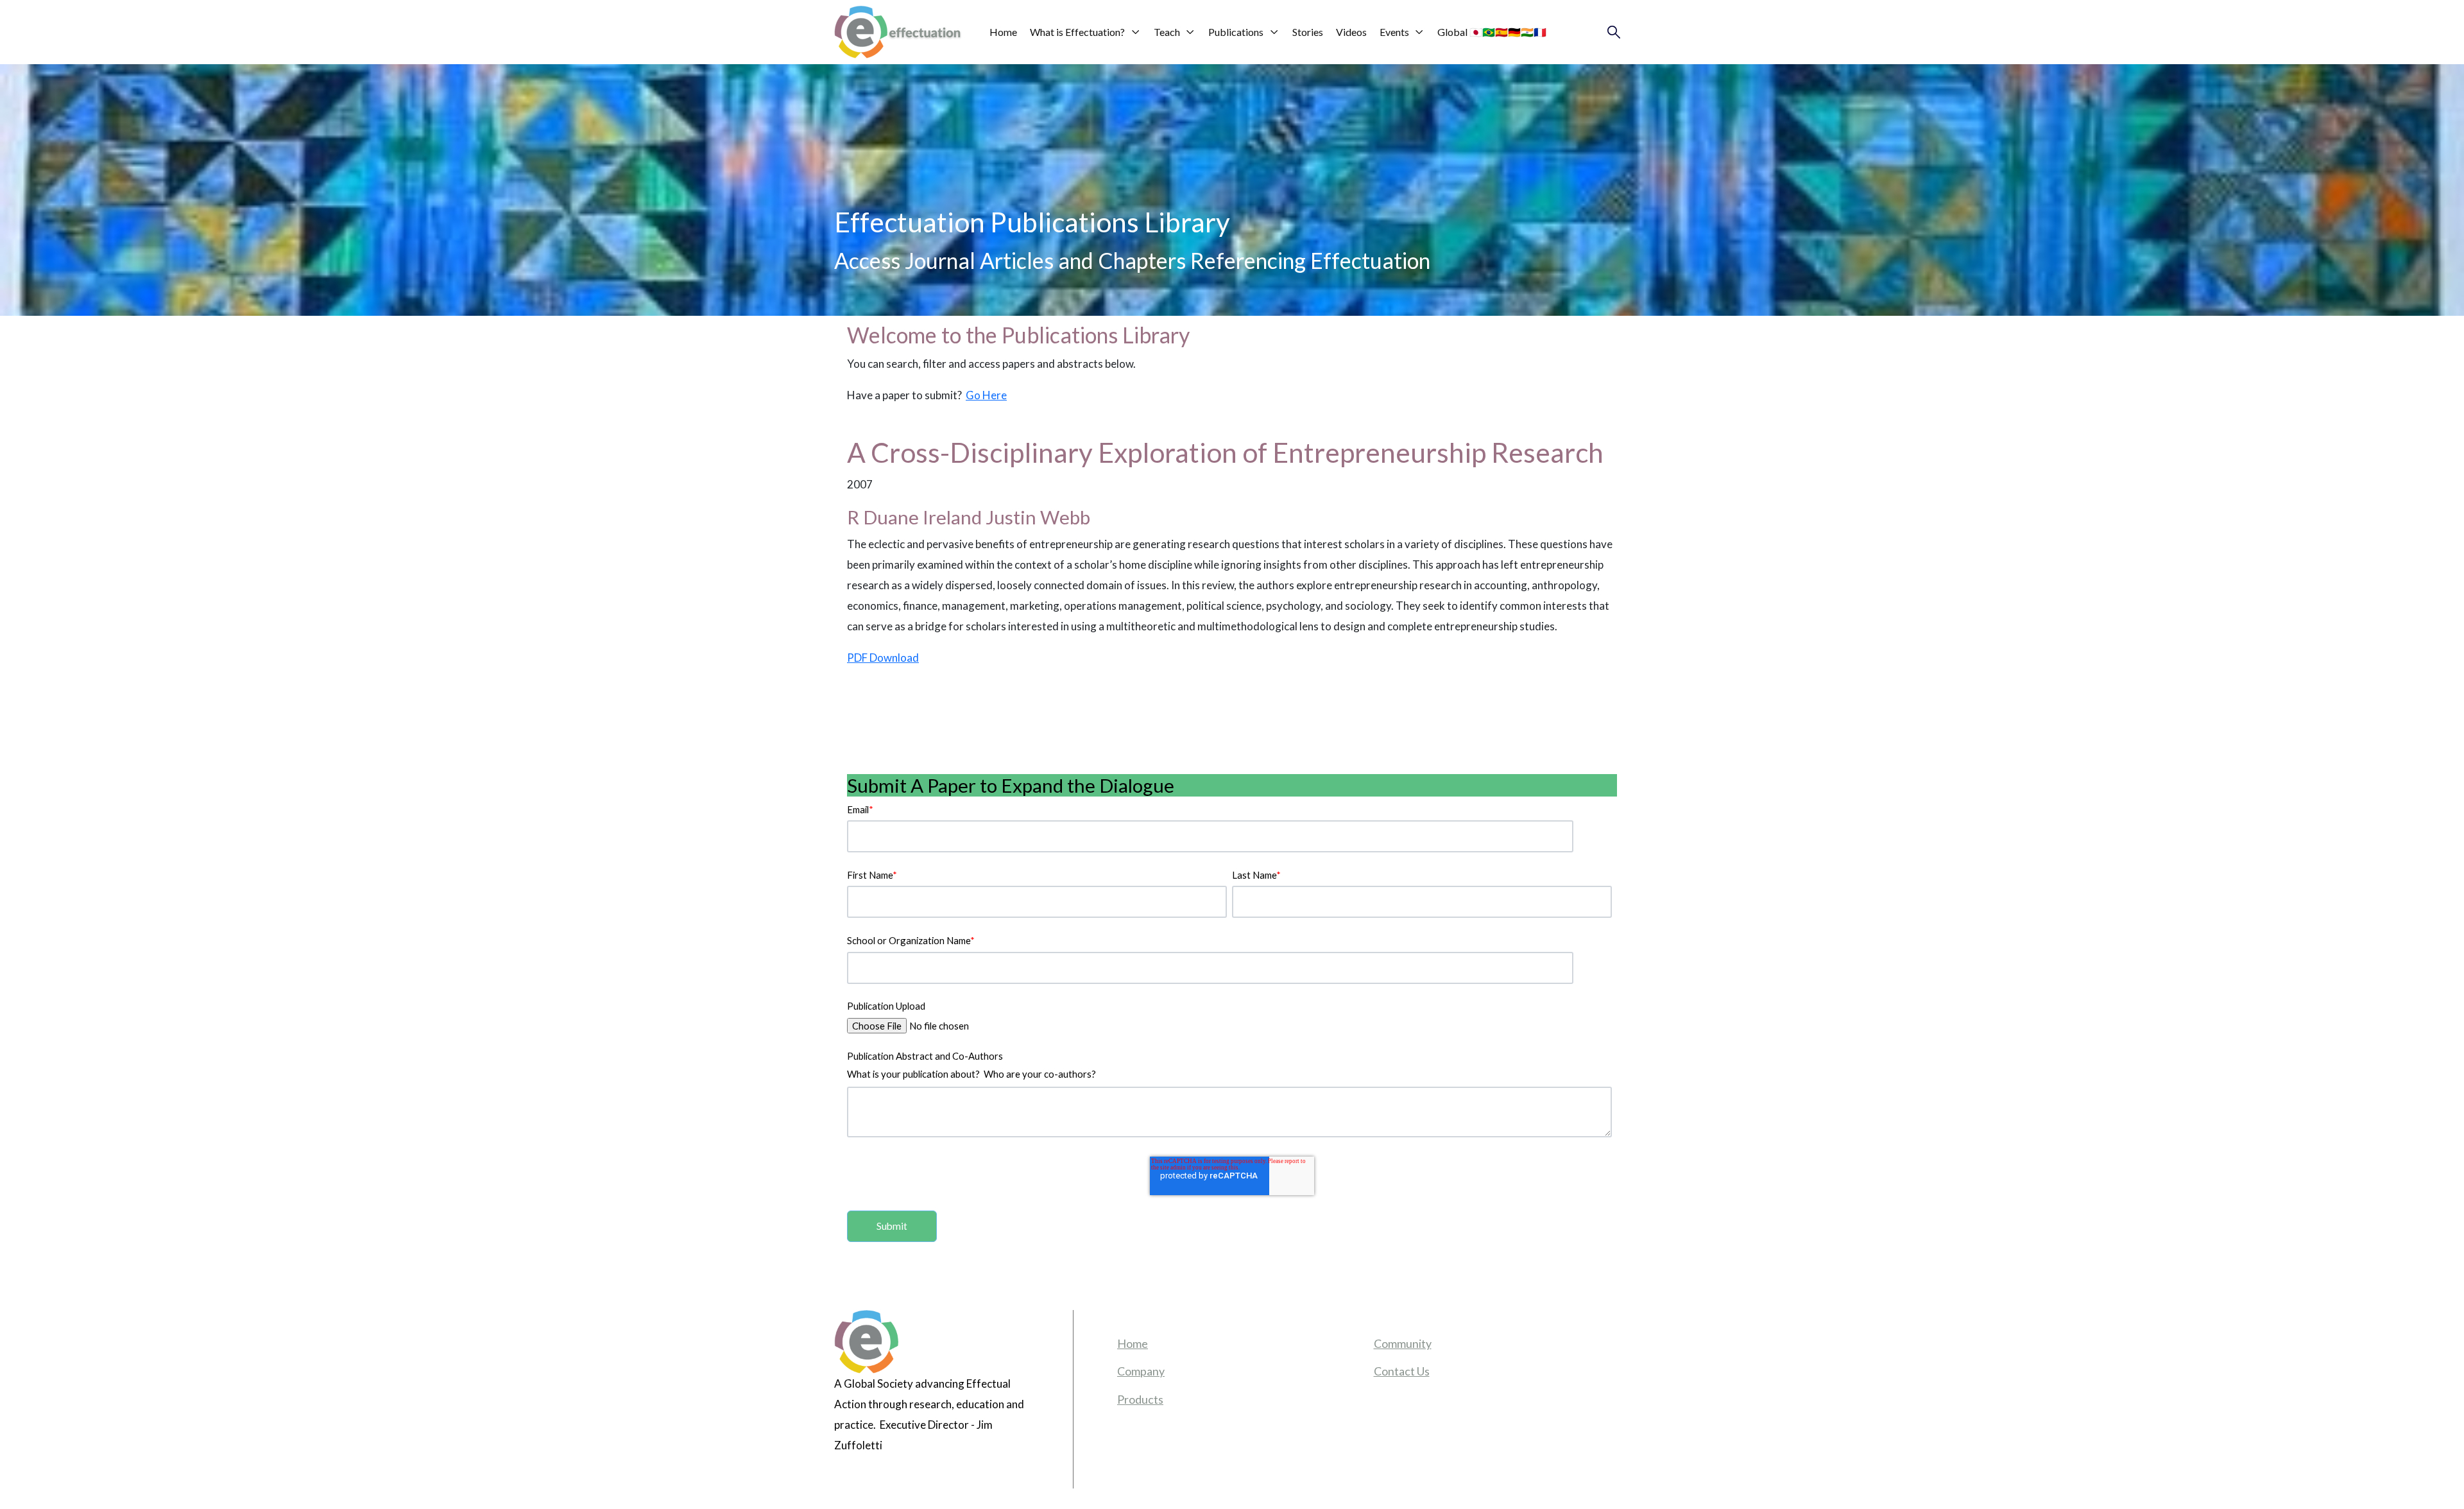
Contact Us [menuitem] (1402, 1371)
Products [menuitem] (1140, 1399)
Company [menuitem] (1141, 1371)
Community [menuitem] (1403, 1343)
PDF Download (883, 658)
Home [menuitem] (1133, 1343)
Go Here (986, 395)
